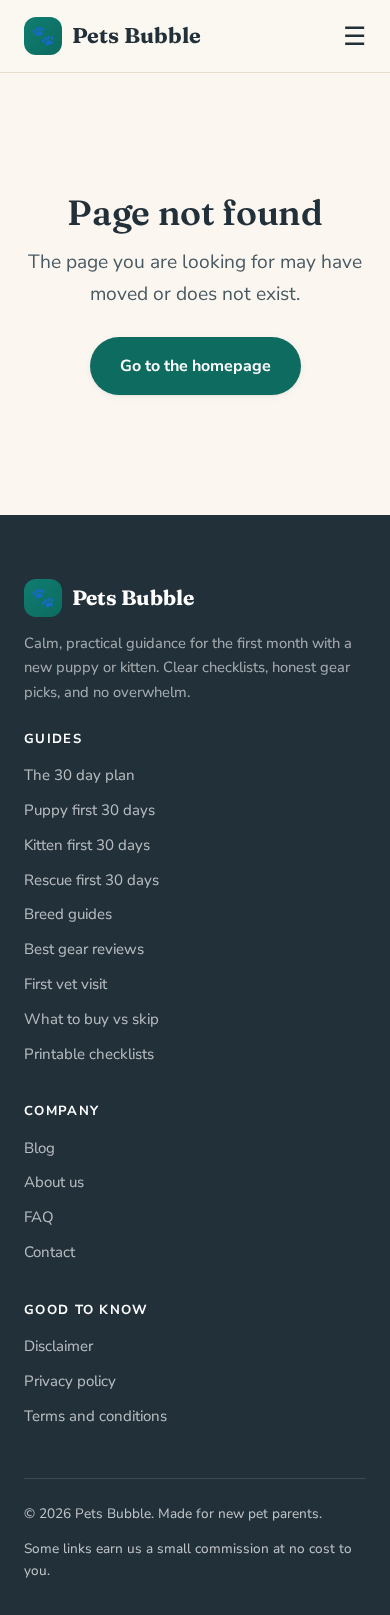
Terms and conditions (95, 1416)
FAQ (39, 1217)
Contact (49, 1252)
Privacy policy (70, 1381)
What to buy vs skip (91, 1019)
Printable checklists (89, 1054)
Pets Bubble (116, 35)
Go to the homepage (195, 366)
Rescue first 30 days (91, 880)
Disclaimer (58, 1346)
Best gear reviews (84, 949)
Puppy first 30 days (89, 810)
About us (54, 1182)
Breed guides (68, 914)
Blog (39, 1148)
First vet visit (65, 984)
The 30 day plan (79, 775)
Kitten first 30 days (87, 845)
